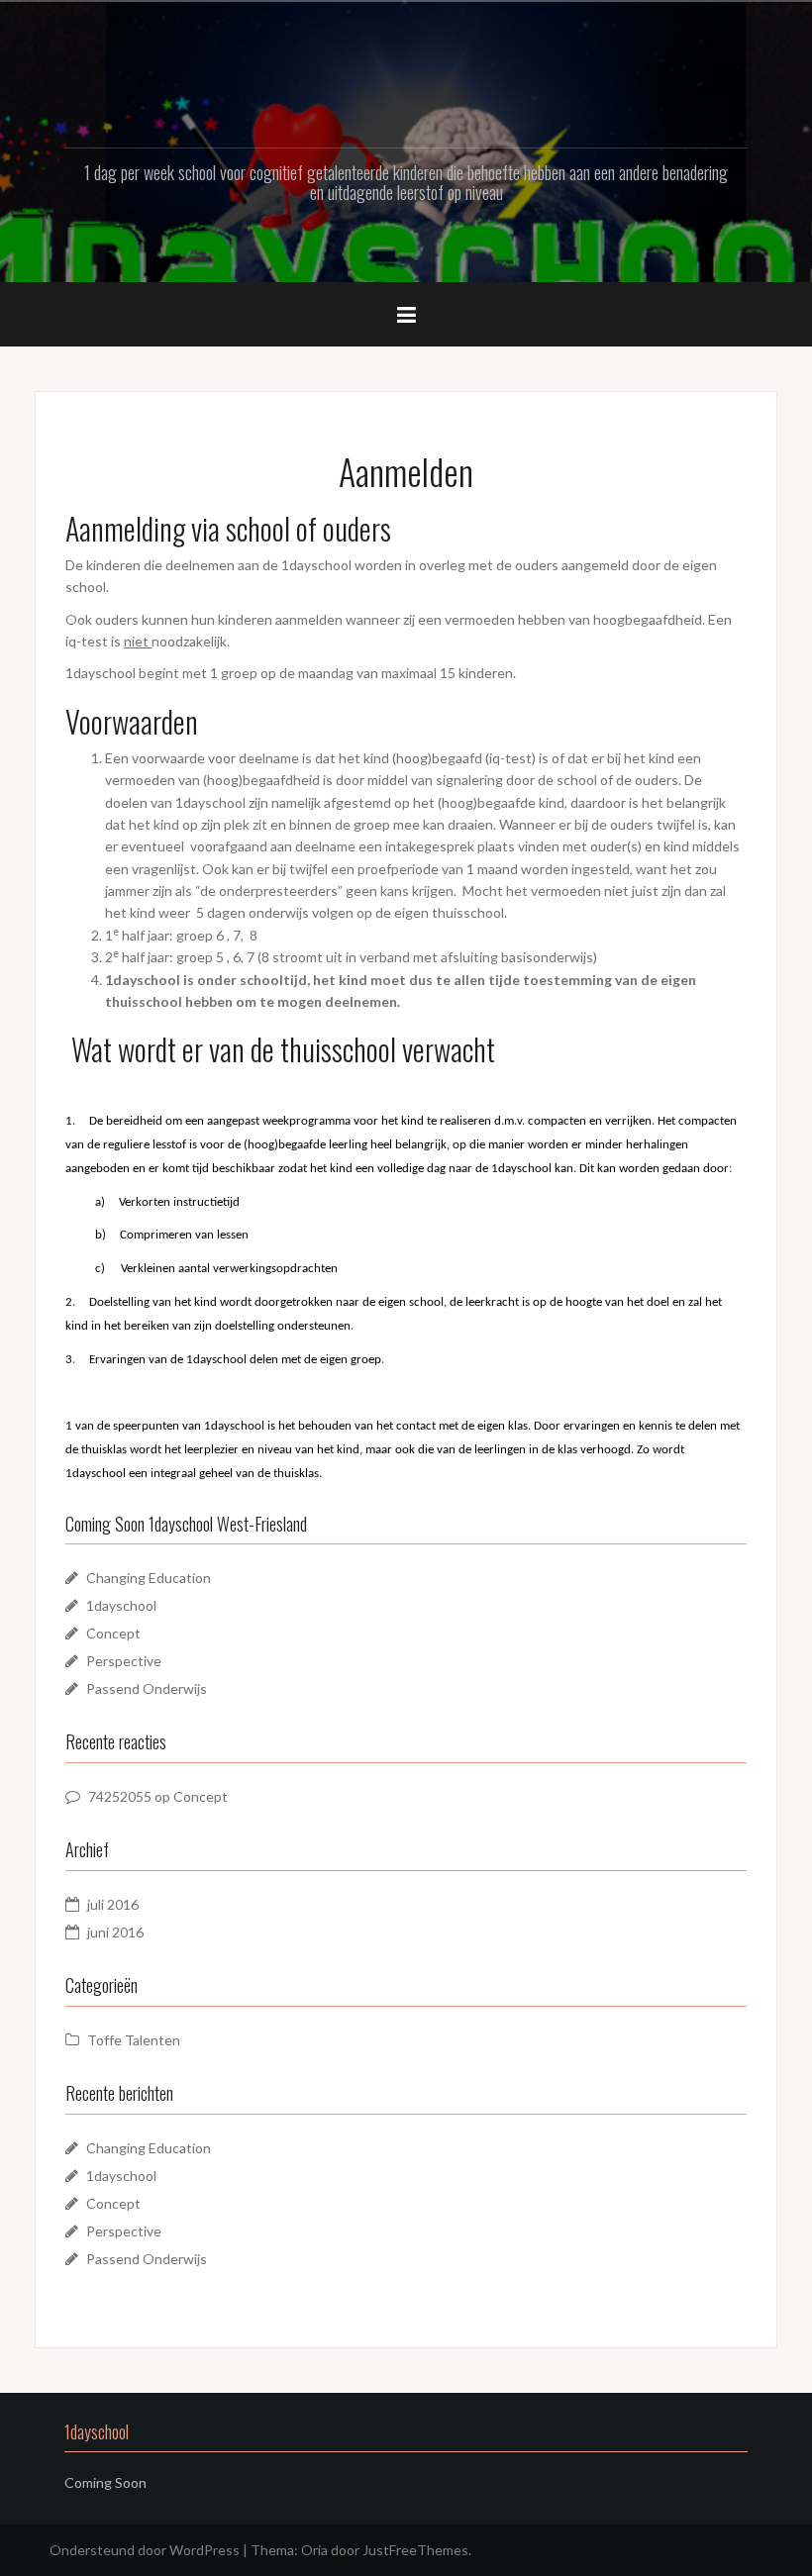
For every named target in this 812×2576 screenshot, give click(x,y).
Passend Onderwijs (147, 1688)
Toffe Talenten (134, 2040)
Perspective (124, 1661)
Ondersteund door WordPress (145, 2550)
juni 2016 (115, 1932)
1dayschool (121, 1605)
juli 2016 (113, 1904)
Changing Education (149, 1578)
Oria (314, 2550)
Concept (113, 1633)
